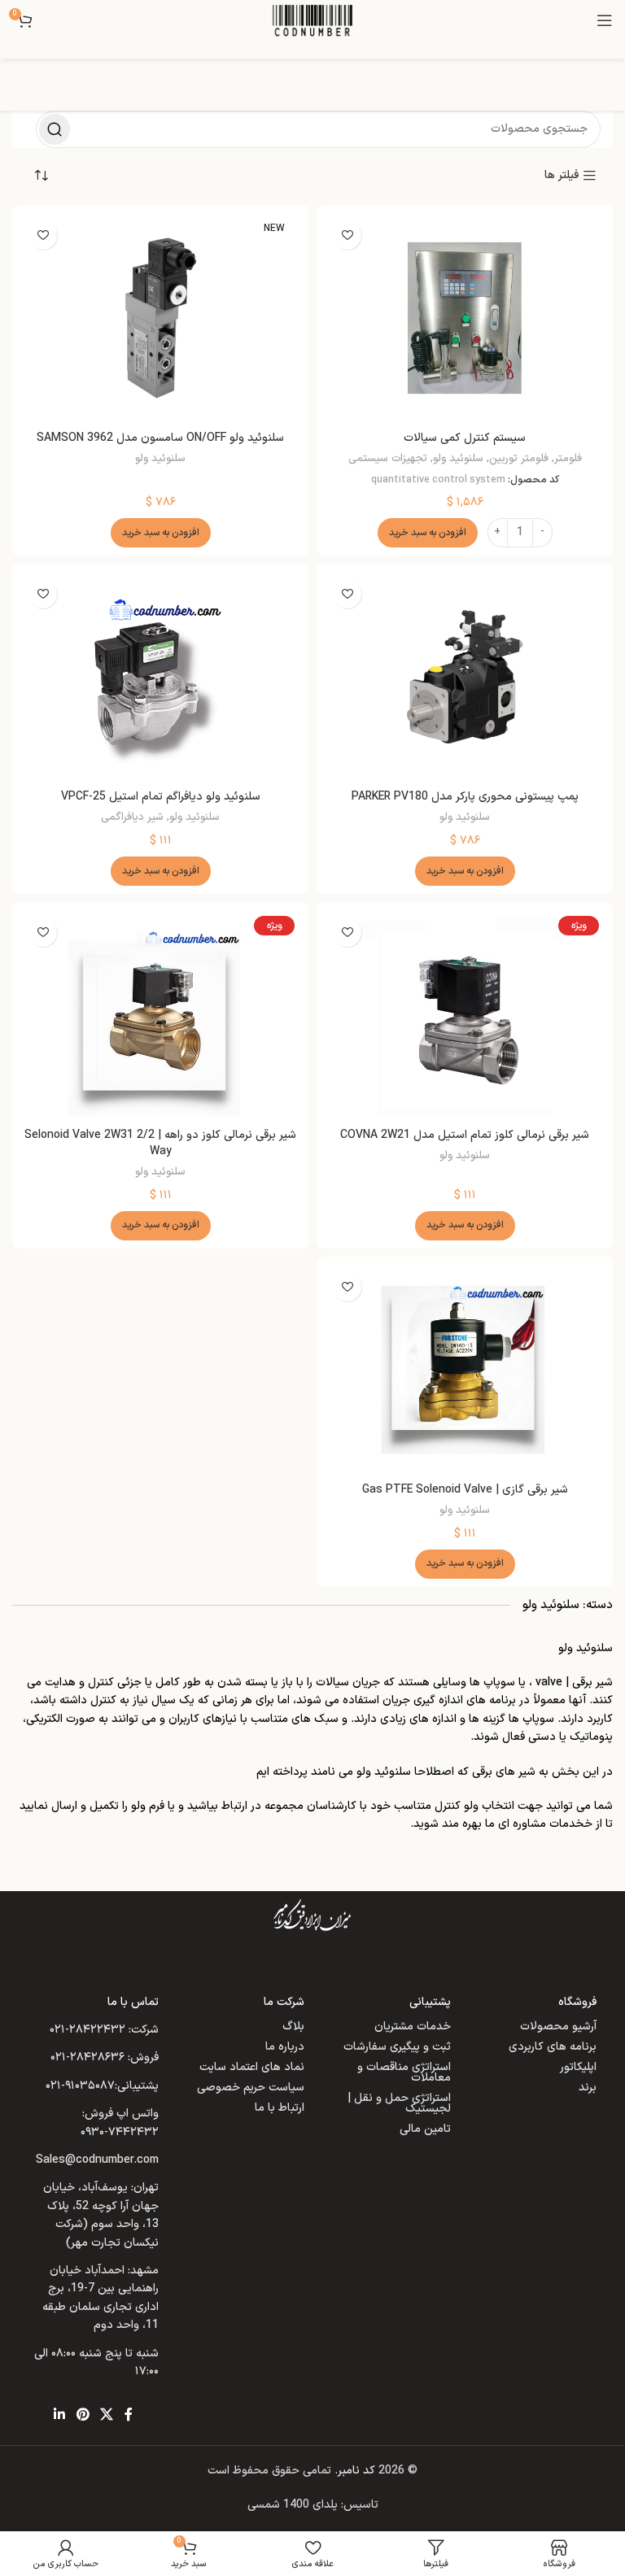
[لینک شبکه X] (106, 2415)
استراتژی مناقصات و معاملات (404, 2073)
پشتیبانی (430, 2002)
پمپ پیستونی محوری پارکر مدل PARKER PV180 (465, 797)
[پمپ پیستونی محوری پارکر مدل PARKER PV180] (465, 677)
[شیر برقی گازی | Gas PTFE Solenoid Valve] (465, 1370)
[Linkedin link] (60, 2415)
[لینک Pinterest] (83, 2415)
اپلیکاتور (578, 2067)
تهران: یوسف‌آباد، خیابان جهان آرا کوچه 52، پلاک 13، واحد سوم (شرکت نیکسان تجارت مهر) (101, 2215)
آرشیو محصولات (558, 2027)
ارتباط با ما (280, 2108)
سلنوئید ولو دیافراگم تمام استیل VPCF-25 (161, 797)
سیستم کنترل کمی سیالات (465, 438)
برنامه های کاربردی (553, 2047)
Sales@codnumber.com (97, 2160)
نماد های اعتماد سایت (252, 2067)
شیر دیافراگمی (132, 817)
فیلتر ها (562, 176)
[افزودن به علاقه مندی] (347, 235)
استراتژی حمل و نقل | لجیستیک (399, 2103)
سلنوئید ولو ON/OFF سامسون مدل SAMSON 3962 (160, 438)
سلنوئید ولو (458, 459)
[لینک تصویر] (312, 1915)
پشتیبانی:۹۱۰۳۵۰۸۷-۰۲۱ (102, 2086)
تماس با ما (133, 2002)
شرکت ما (284, 2002)
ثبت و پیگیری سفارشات (397, 2047)
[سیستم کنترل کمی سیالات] (465, 318)
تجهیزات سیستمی (388, 459)
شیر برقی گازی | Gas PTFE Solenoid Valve (465, 1490)
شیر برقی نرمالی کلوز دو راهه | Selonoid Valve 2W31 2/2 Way (160, 1143)
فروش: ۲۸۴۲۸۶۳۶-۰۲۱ (105, 2057)
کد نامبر (356, 2471)
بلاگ (293, 2027)
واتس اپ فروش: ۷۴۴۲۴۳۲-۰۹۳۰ (120, 2123)
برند (588, 2088)
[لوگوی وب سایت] (312, 20)
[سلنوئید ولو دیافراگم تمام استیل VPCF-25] (160, 677)
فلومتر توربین (519, 459)
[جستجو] (55, 129)
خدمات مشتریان (413, 2027)
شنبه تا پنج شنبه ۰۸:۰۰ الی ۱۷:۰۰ (96, 2362)
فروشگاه (577, 2002)
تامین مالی (425, 2129)
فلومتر (568, 459)
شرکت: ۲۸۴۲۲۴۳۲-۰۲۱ (104, 2030)
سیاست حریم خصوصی (251, 2088)
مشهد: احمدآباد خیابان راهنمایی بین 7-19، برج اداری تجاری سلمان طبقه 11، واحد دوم (101, 2298)
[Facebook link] (129, 2415)
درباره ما (285, 2047)
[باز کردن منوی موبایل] (605, 20)
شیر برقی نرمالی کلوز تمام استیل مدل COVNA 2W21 (465, 1135)
